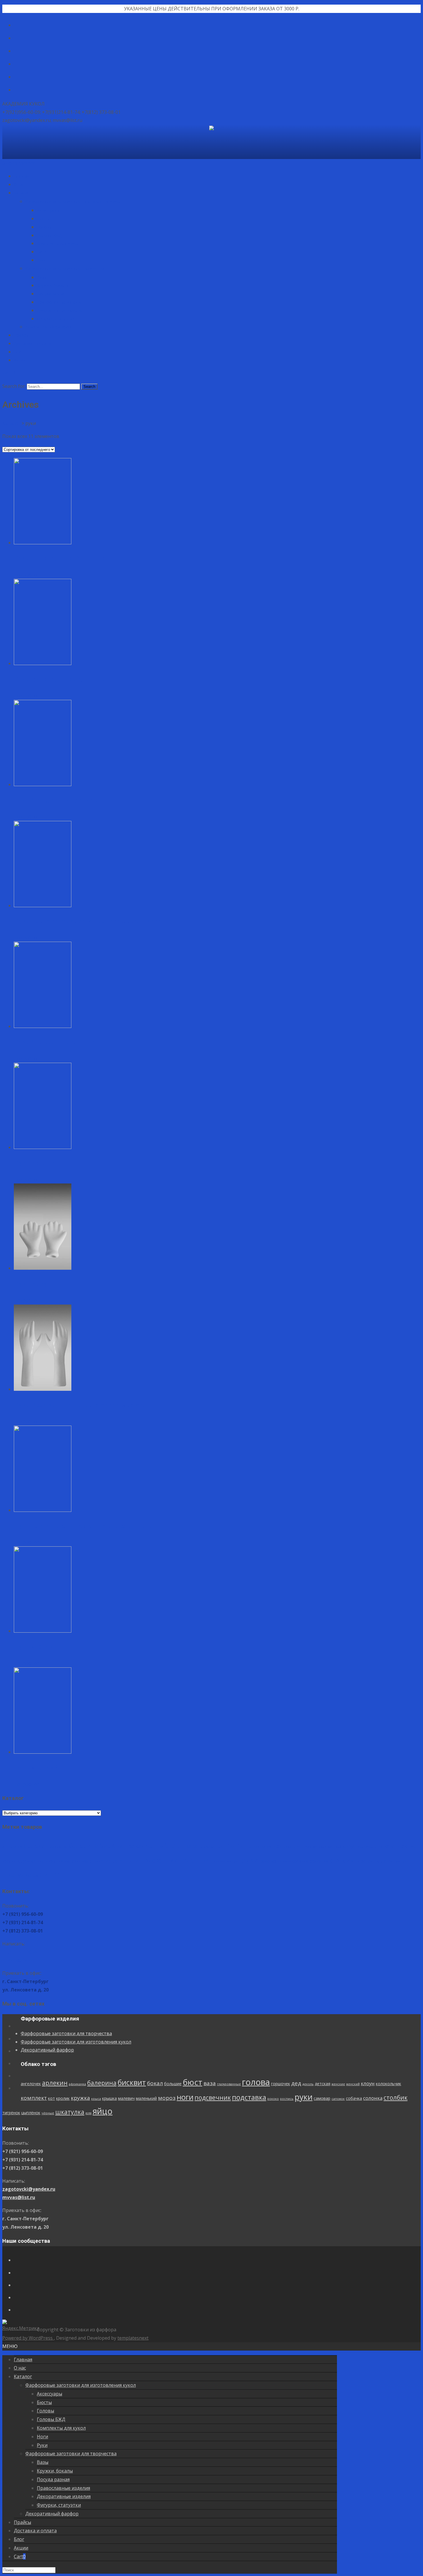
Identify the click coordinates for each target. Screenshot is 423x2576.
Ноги (42, 252)
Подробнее (27, 575)
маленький (93, 1861)
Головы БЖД (49, 235)
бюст (174, 1845)
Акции (20, 360)
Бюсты (43, 219)
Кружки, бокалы (53, 285)
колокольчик (370, 1846)
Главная (22, 176)
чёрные (400, 1861)
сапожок (284, 1861)
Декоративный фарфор (48, 327)
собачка (300, 1861)
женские (320, 1847)
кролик (9, 1861)
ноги (131, 1860)
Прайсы (21, 335)
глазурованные (210, 1847)
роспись (233, 1861)
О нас (19, 184)
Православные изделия (60, 302)
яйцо (50, 1874)
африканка (59, 1847)
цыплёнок (383, 1861)
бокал (137, 1846)
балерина (83, 1846)
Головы (44, 227)
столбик (342, 1860)
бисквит (113, 1845)
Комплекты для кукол (58, 243)
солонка (319, 1861)
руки (250, 1860)
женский (335, 1847)
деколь (290, 1847)
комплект (397, 1846)
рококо (219, 1861)
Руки (41, 260)
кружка (27, 1861)
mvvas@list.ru (19, 1960)
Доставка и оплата (33, 343)
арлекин (36, 1846)
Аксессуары (48, 210)
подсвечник (159, 1860)
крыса (42, 1861)
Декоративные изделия (60, 310)
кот (415, 1846)
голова (238, 1845)
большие (154, 1846)
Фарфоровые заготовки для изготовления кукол (73, 201)
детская (304, 1846)
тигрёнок (364, 1861)
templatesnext (133, 2338)
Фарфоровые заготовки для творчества (65, 268)
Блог (18, 352)
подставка (195, 1860)
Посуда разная (51, 294)
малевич (73, 1861)
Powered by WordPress (28, 2338)
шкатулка (17, 1875)
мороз (113, 1861)
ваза (191, 1846)
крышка (56, 1861)
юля (36, 1876)
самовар (268, 1861)
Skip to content (19, 163)
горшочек (262, 1846)
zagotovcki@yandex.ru (29, 1952)
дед (278, 1846)
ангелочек (12, 1846)
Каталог (22, 193)
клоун (349, 1846)
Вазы (42, 277)
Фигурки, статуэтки (56, 319)
